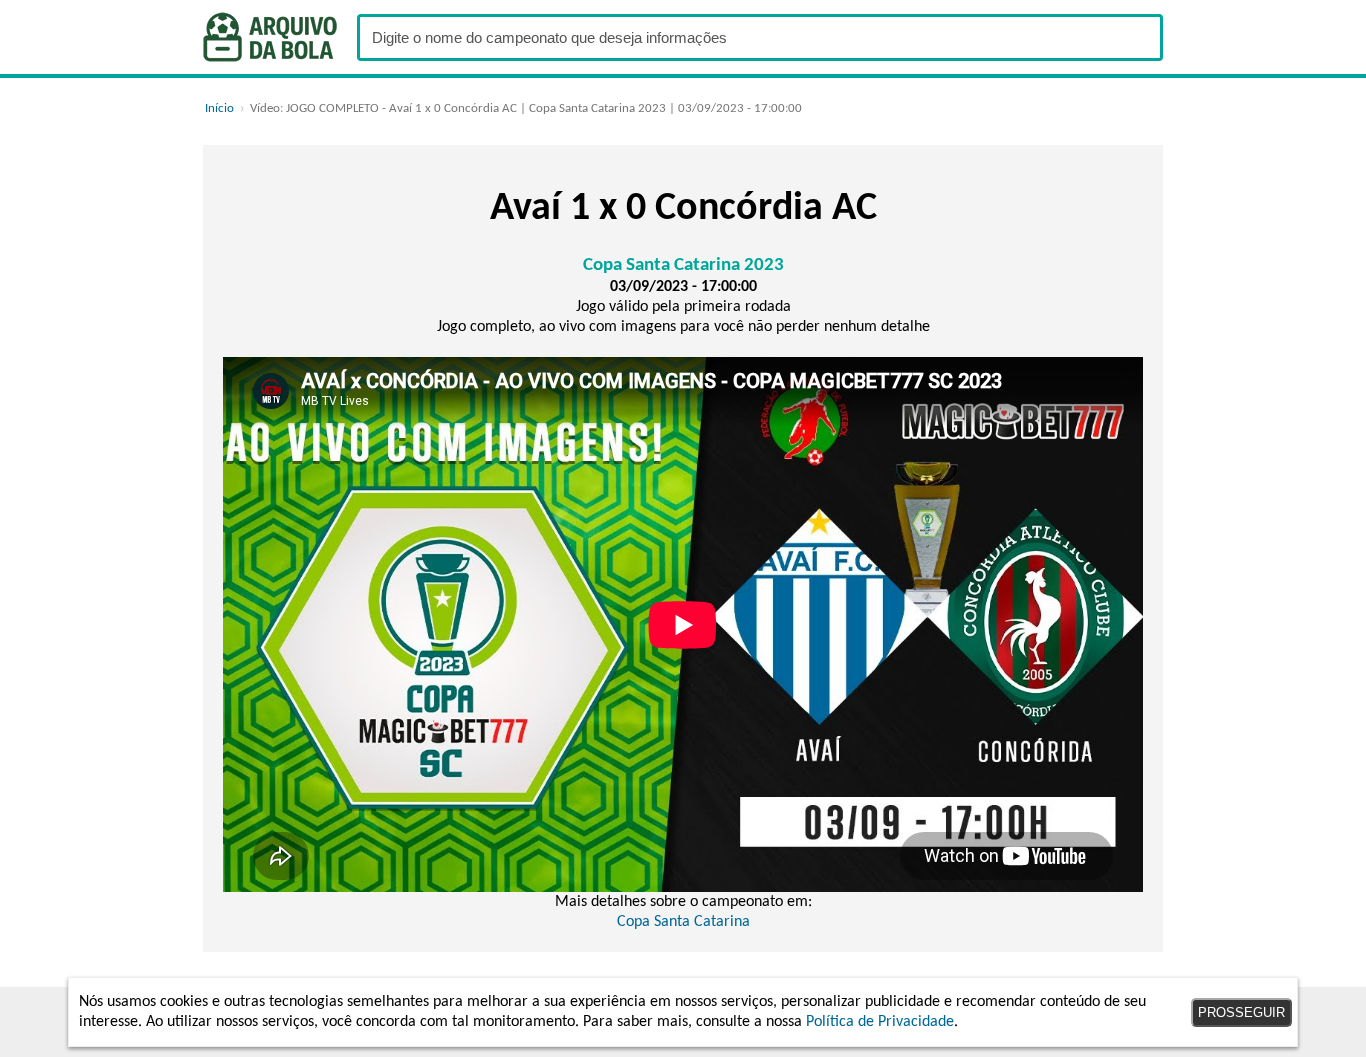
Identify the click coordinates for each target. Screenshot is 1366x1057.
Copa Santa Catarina (683, 922)
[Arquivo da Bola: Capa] (270, 37)
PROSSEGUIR (1241, 1012)
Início (219, 108)
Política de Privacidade (880, 1022)
